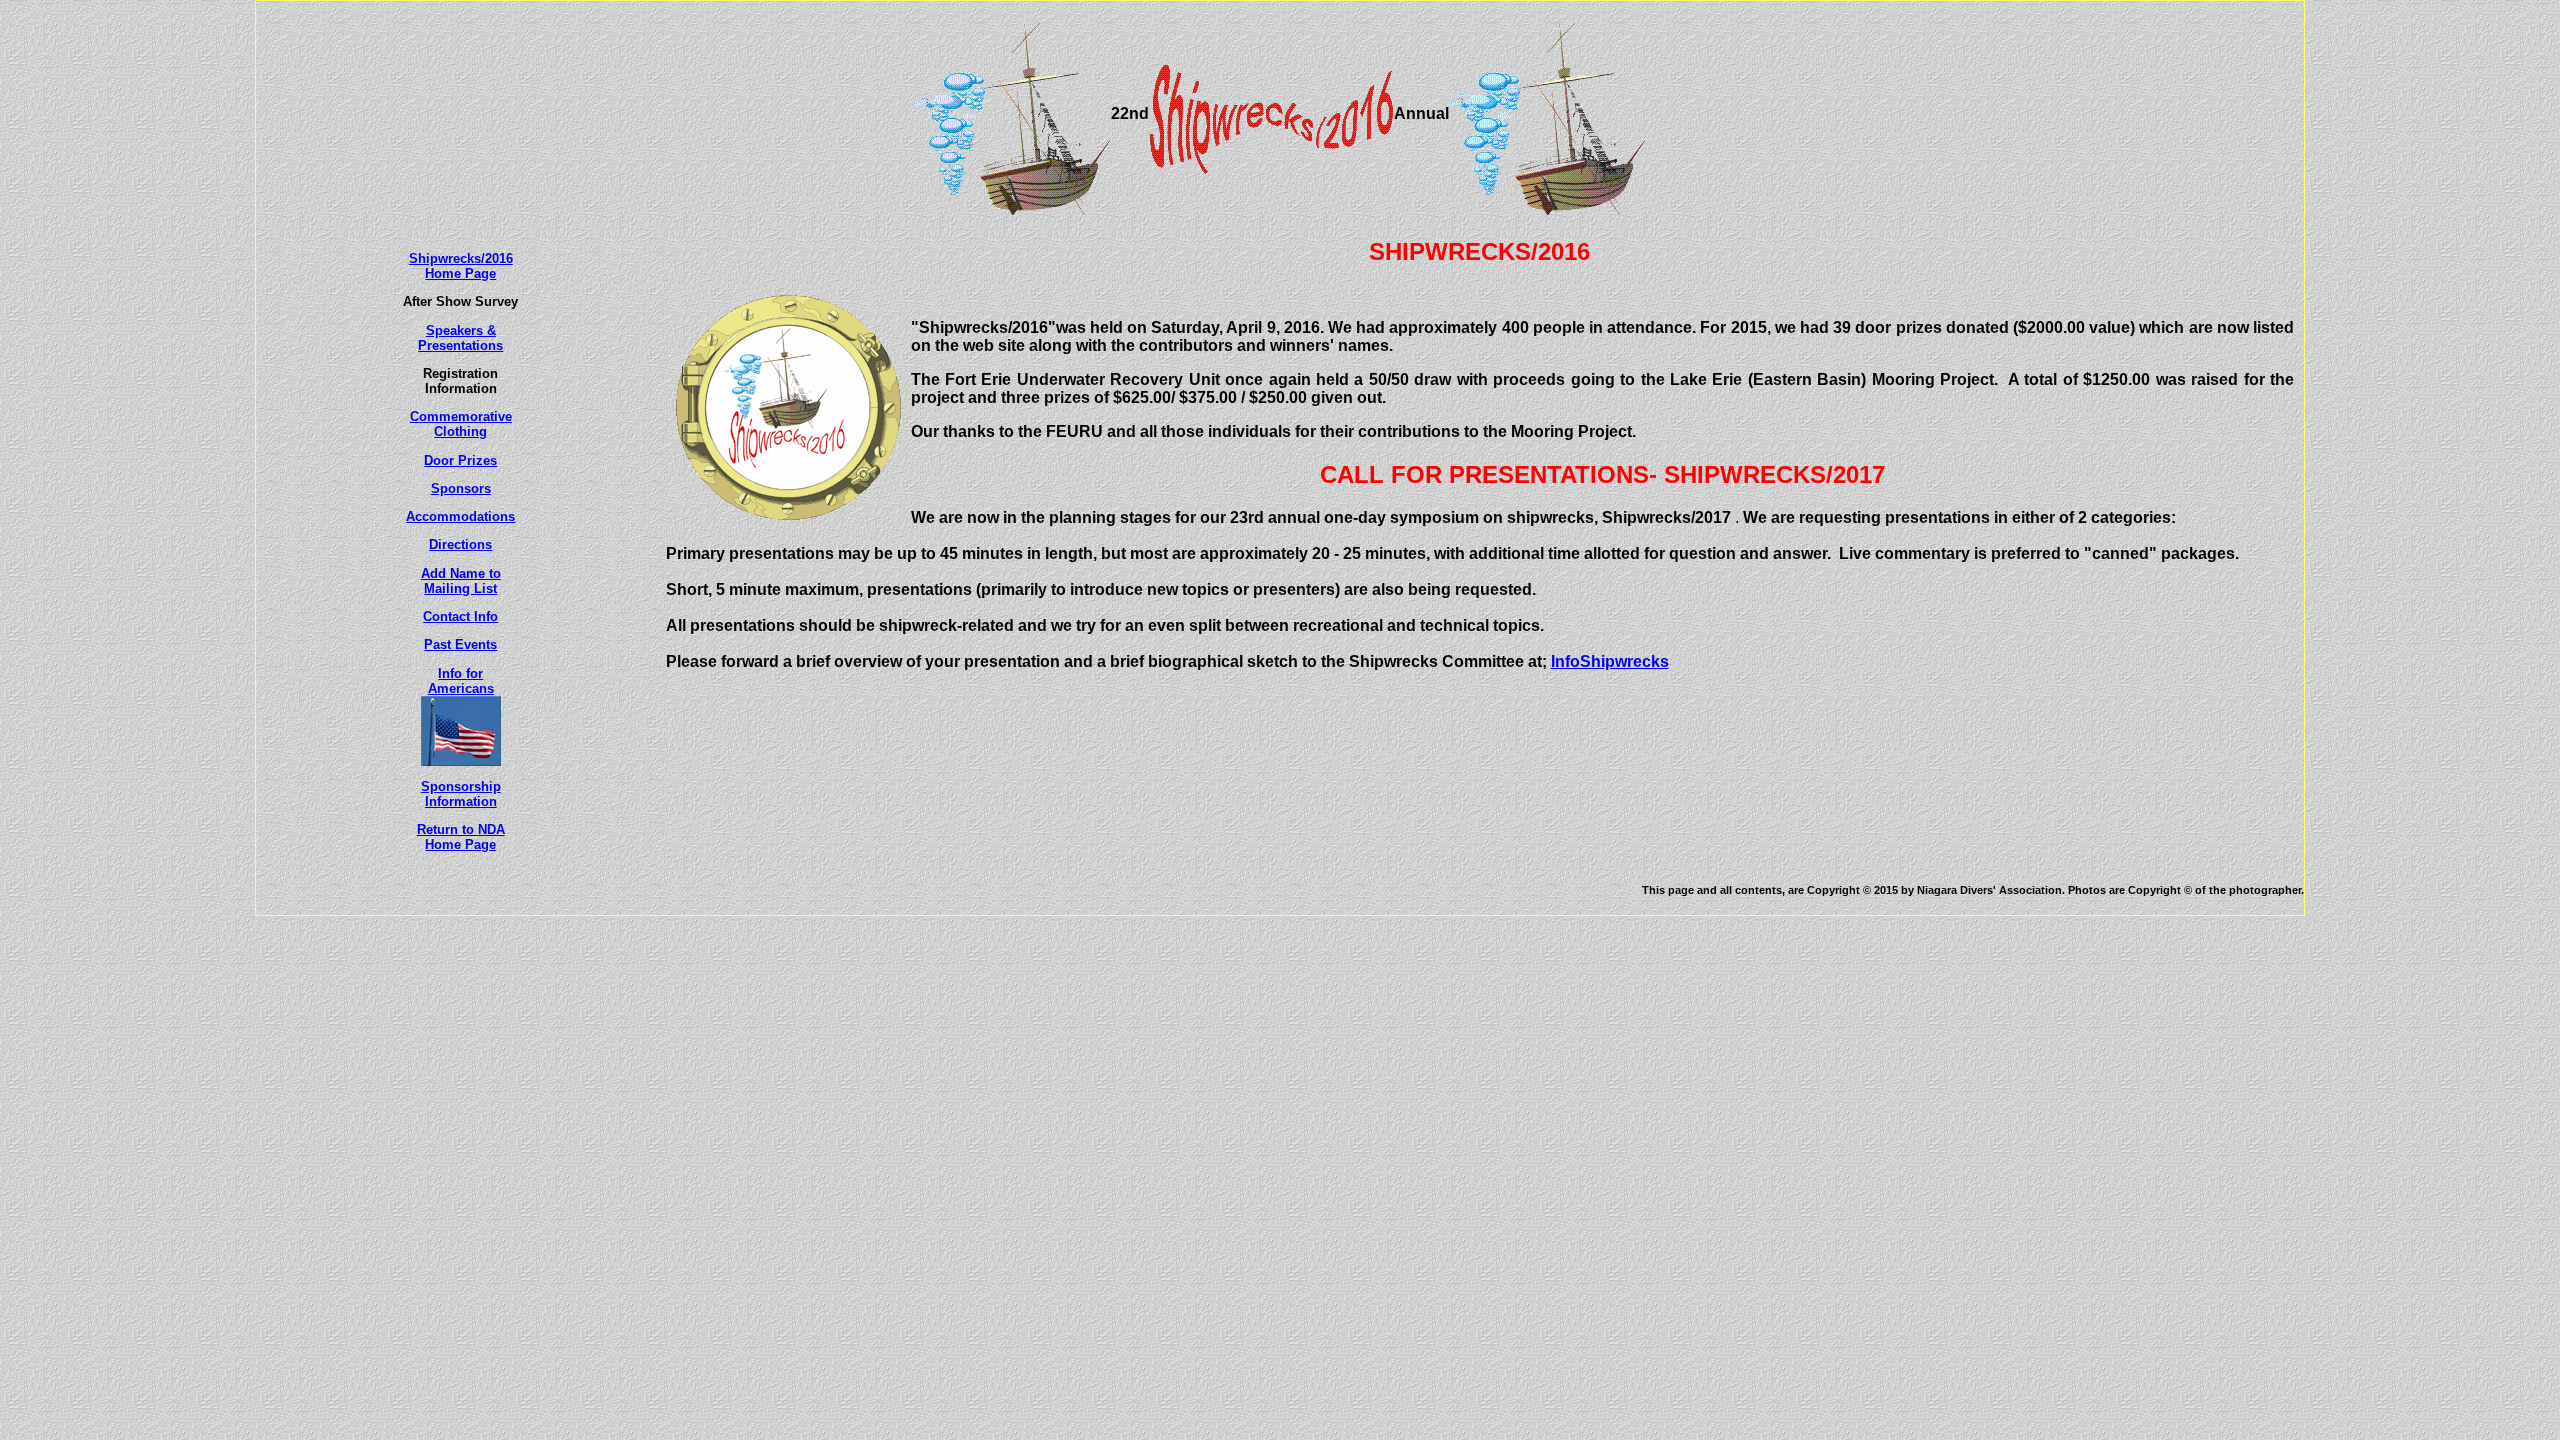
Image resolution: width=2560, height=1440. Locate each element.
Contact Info (460, 616)
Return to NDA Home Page (461, 837)
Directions (460, 544)
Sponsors (461, 488)
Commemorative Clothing (461, 424)
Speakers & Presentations (460, 338)
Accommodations (460, 516)
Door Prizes (460, 460)
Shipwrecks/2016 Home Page (461, 266)
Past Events (460, 644)
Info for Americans (461, 681)
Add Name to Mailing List (461, 581)
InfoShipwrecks (1610, 661)
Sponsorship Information (461, 794)
